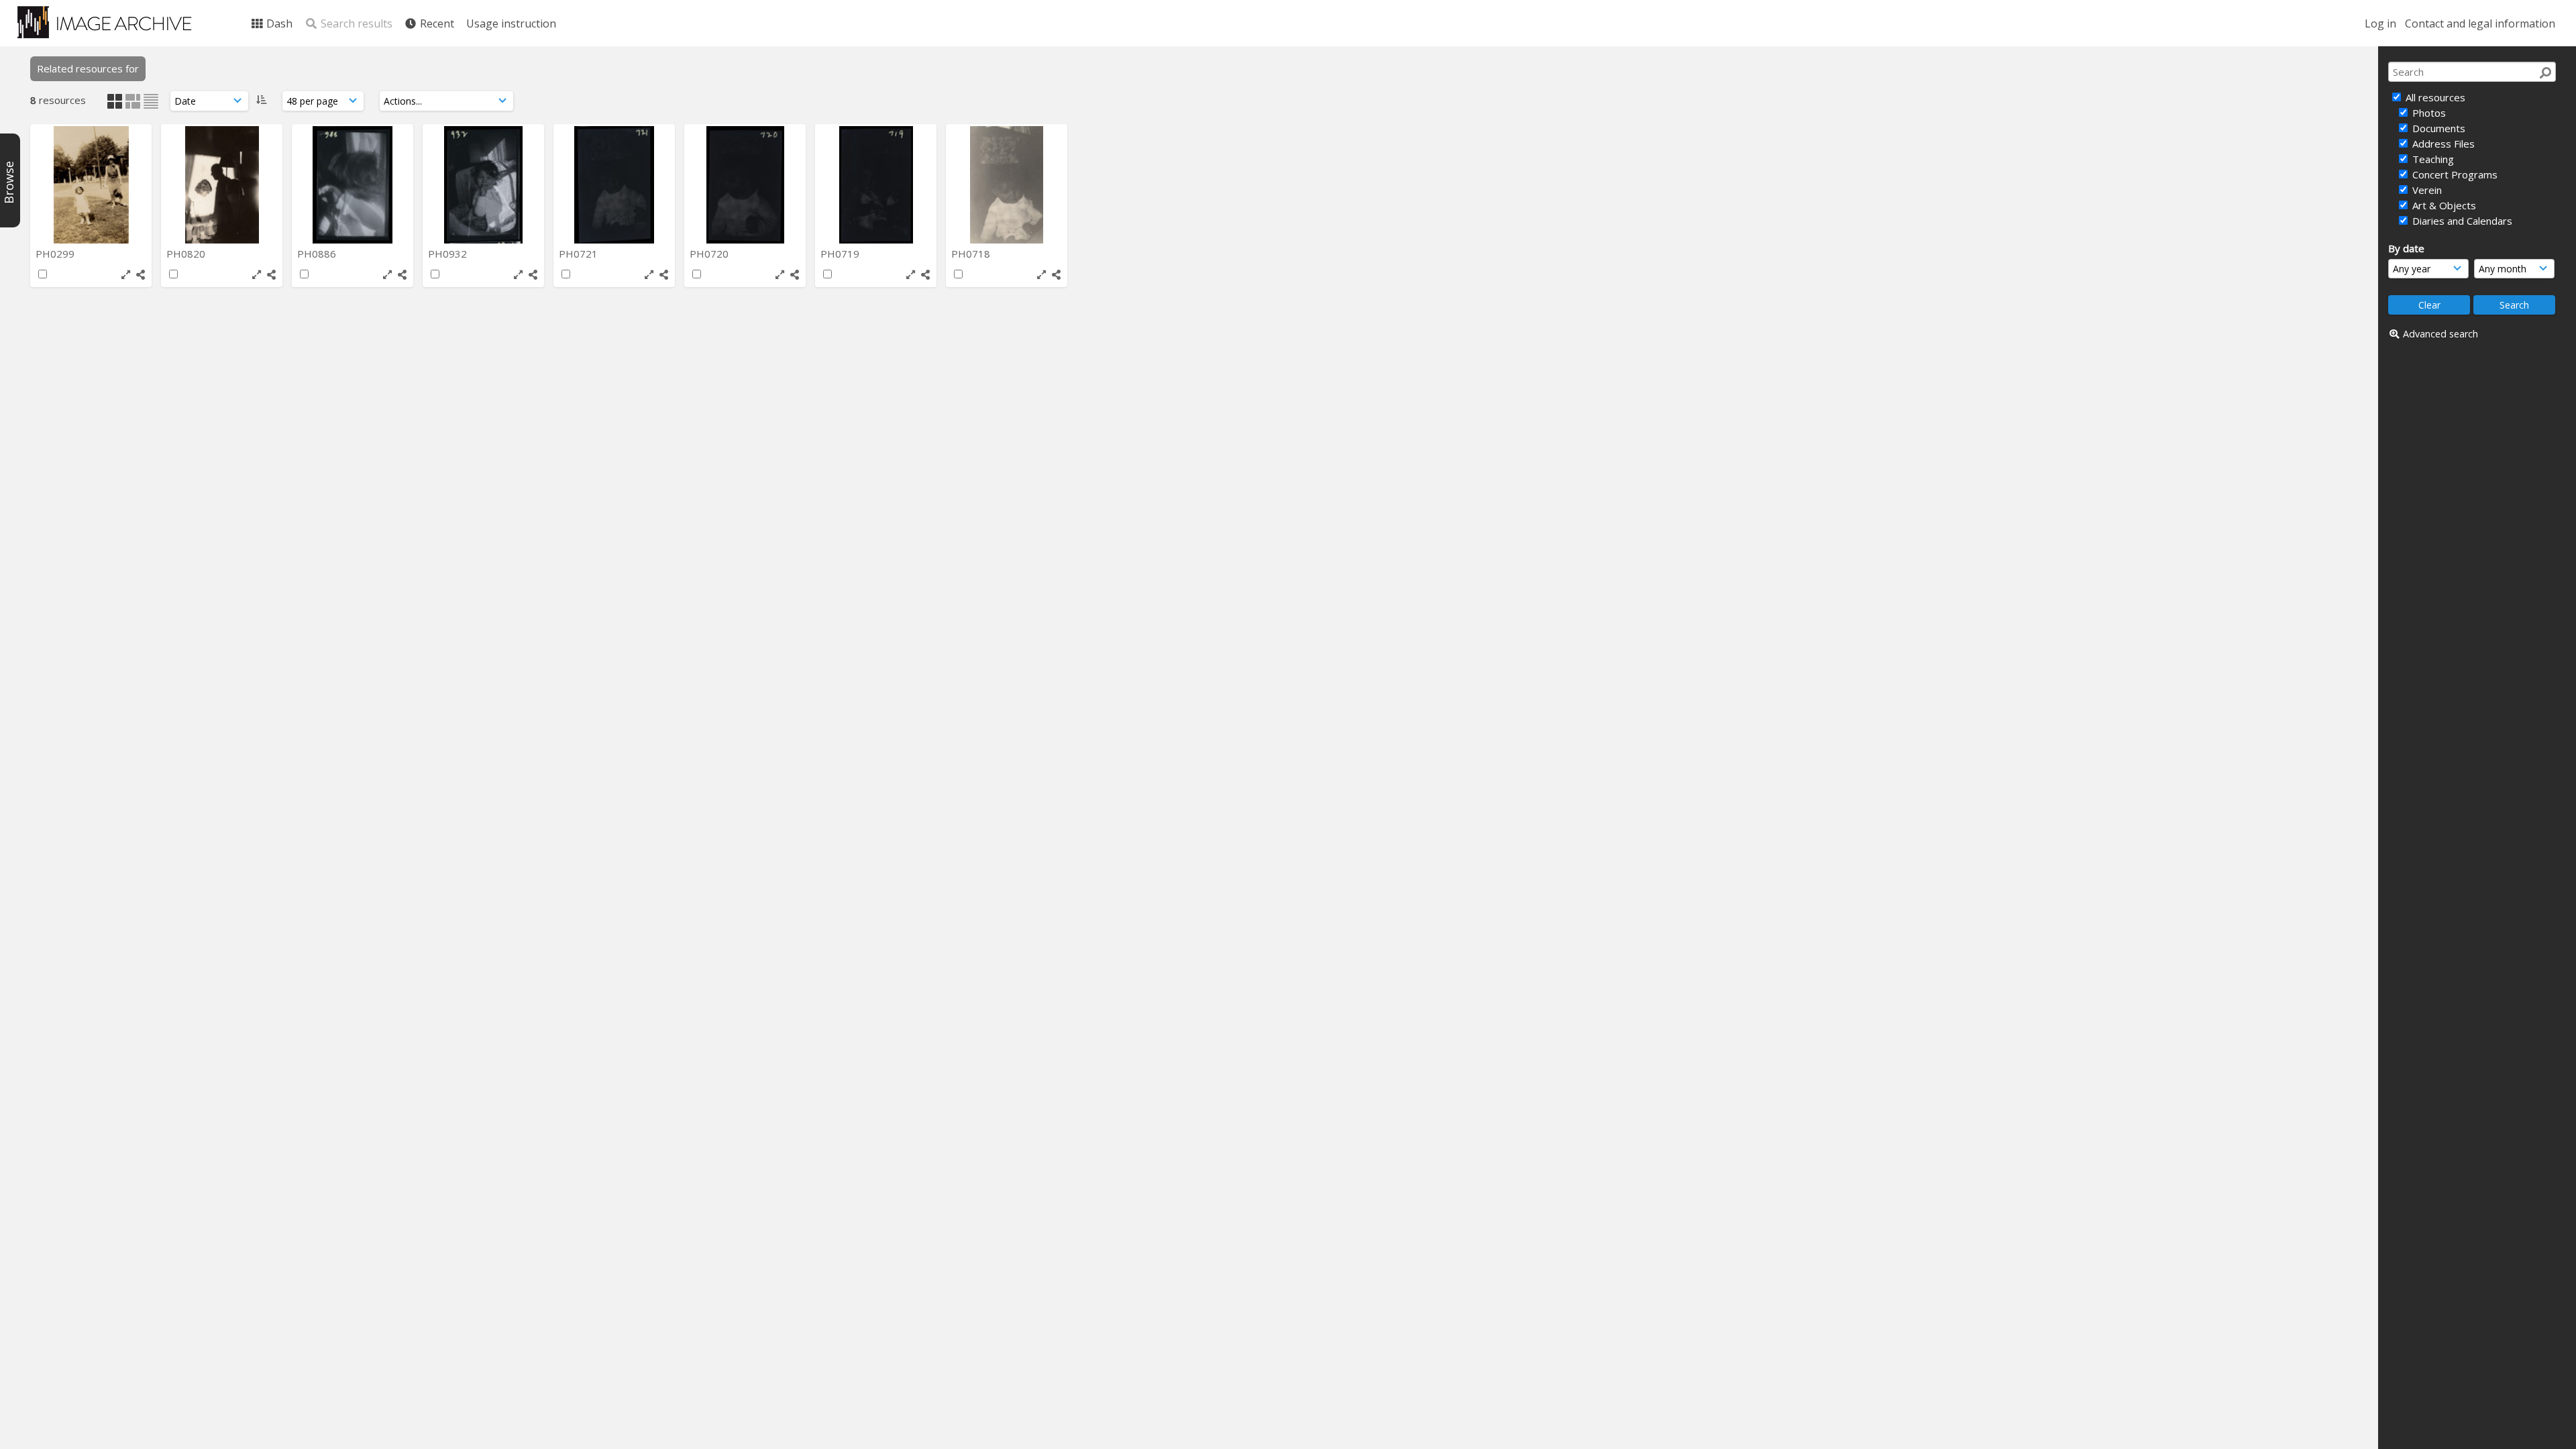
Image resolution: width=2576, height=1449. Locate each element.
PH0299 (56, 254)
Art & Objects (2443, 205)
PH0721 (580, 254)
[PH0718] (1007, 185)
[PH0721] (614, 185)
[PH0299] (91, 185)
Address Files (2442, 144)
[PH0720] (745, 185)
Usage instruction (511, 23)
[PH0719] (876, 185)
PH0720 (710, 254)
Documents (2437, 128)
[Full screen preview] (126, 275)
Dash (278, 23)
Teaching (2432, 159)
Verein (2426, 190)
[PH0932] (483, 185)
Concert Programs (2454, 174)
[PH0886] (353, 185)
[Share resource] (141, 275)
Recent (436, 23)
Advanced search (2440, 334)
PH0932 (449, 254)
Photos (2428, 113)
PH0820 (187, 254)
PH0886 (318, 254)
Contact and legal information (2480, 23)
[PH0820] (222, 185)
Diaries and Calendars (2461, 221)
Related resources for (88, 68)
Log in (2380, 23)
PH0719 (841, 254)
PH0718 (972, 254)
